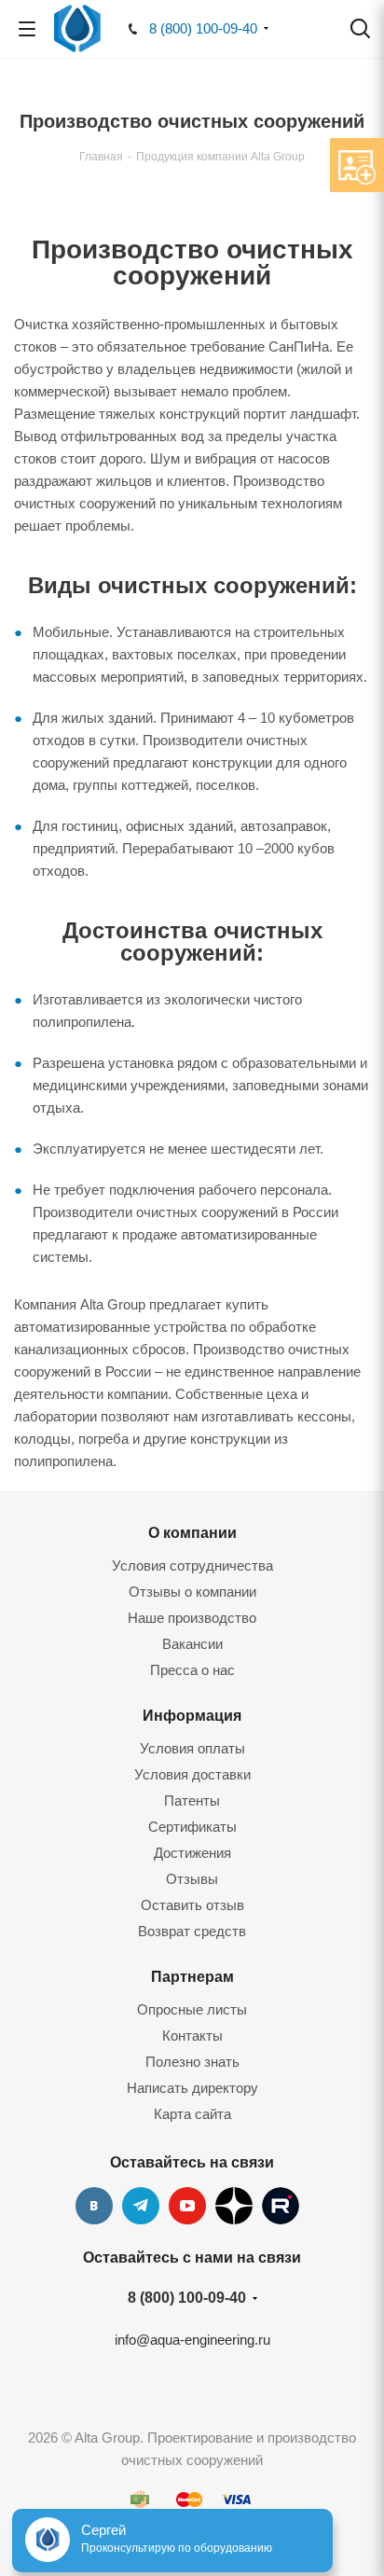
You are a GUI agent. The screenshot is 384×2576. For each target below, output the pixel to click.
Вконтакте (94, 2206)
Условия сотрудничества (192, 1565)
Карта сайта (192, 2114)
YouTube (187, 2206)
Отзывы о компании (192, 1592)
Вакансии (192, 1644)
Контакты (192, 2036)
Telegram (141, 2206)
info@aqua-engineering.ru (192, 2340)
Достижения (192, 1853)
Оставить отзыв (192, 1905)
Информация (192, 1715)
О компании (192, 1532)
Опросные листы (192, 2009)
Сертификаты (192, 1827)
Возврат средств (192, 1931)
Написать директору (192, 2088)
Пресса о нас (192, 1670)
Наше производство (192, 1618)
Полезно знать (192, 2062)
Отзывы (192, 1879)
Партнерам (192, 1976)
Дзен (234, 2206)
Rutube (281, 2206)
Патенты (192, 1800)
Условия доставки (192, 1774)
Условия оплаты (192, 1748)
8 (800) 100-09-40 (203, 28)
